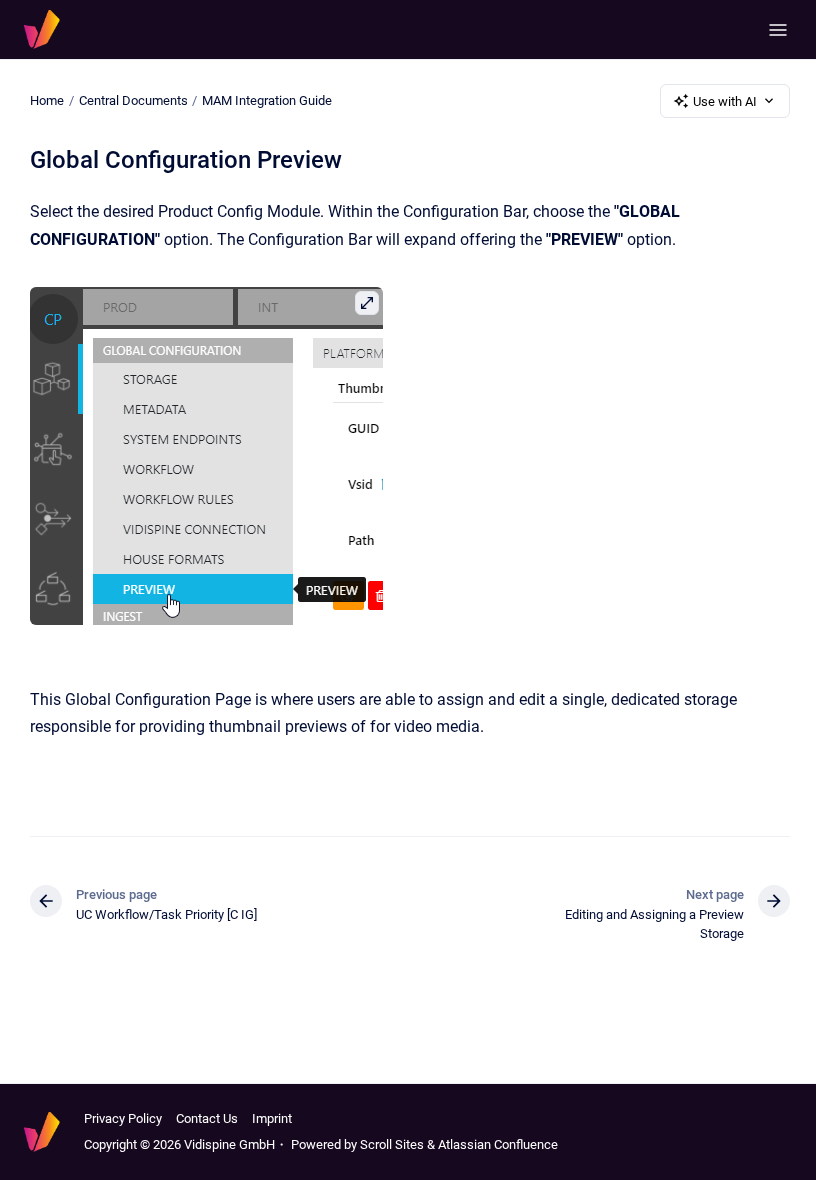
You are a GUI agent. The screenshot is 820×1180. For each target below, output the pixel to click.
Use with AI (725, 101)
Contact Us (207, 1118)
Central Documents (133, 100)
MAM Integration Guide (267, 100)
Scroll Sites (392, 1144)
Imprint (272, 1118)
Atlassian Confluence (498, 1144)
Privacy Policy (123, 1118)
